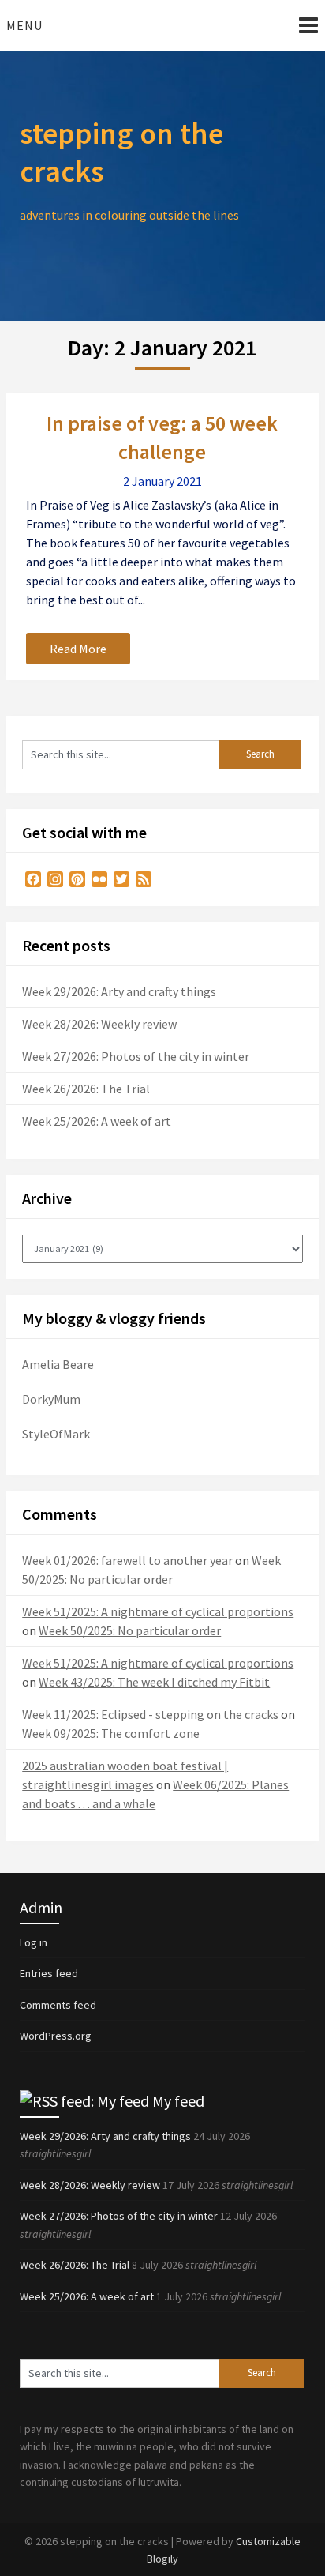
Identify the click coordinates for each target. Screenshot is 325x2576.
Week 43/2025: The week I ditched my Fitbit (154, 1682)
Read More (78, 649)
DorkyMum (51, 1399)
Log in (34, 1942)
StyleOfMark (56, 1434)
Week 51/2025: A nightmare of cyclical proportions (158, 1611)
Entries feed (49, 1973)
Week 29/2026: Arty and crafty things (119, 991)
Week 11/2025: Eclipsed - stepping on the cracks (150, 1714)
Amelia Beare (58, 1364)
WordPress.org (56, 2036)
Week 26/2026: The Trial (86, 1089)
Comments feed (58, 2005)
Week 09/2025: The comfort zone (111, 1733)
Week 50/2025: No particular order (130, 1630)
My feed (178, 2101)
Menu (24, 25)
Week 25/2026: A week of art (97, 1121)
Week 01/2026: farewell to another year (127, 1560)
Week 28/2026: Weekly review (99, 1024)
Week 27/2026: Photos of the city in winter (136, 1056)
